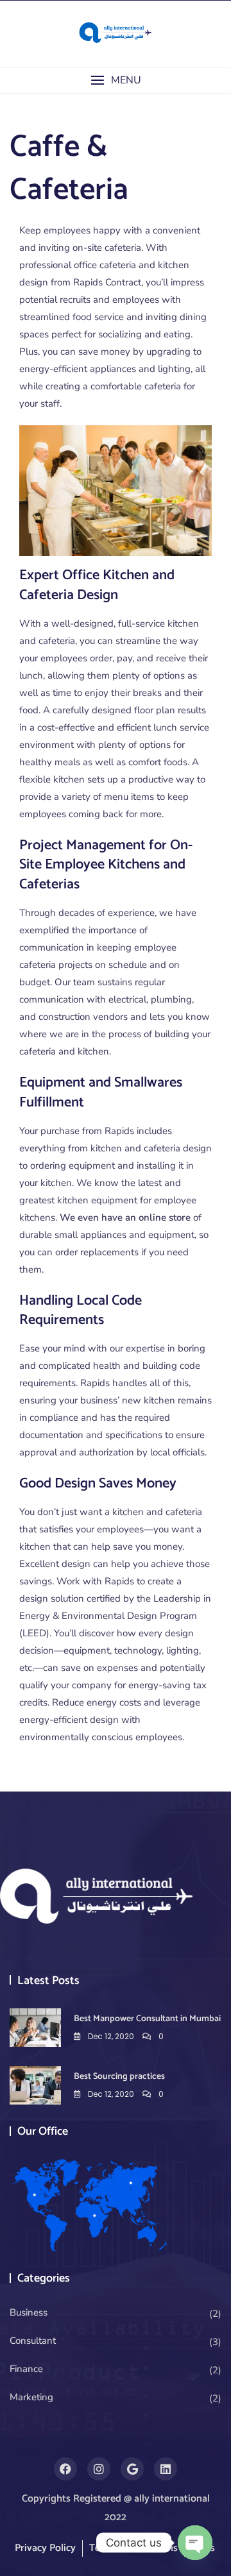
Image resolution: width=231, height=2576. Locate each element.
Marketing (31, 2397)
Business (29, 2312)
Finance (26, 2369)
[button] (116, 80)
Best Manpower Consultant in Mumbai (147, 2019)
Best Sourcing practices (119, 2077)
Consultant (33, 2341)
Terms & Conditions (133, 2548)
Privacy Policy (45, 2548)
